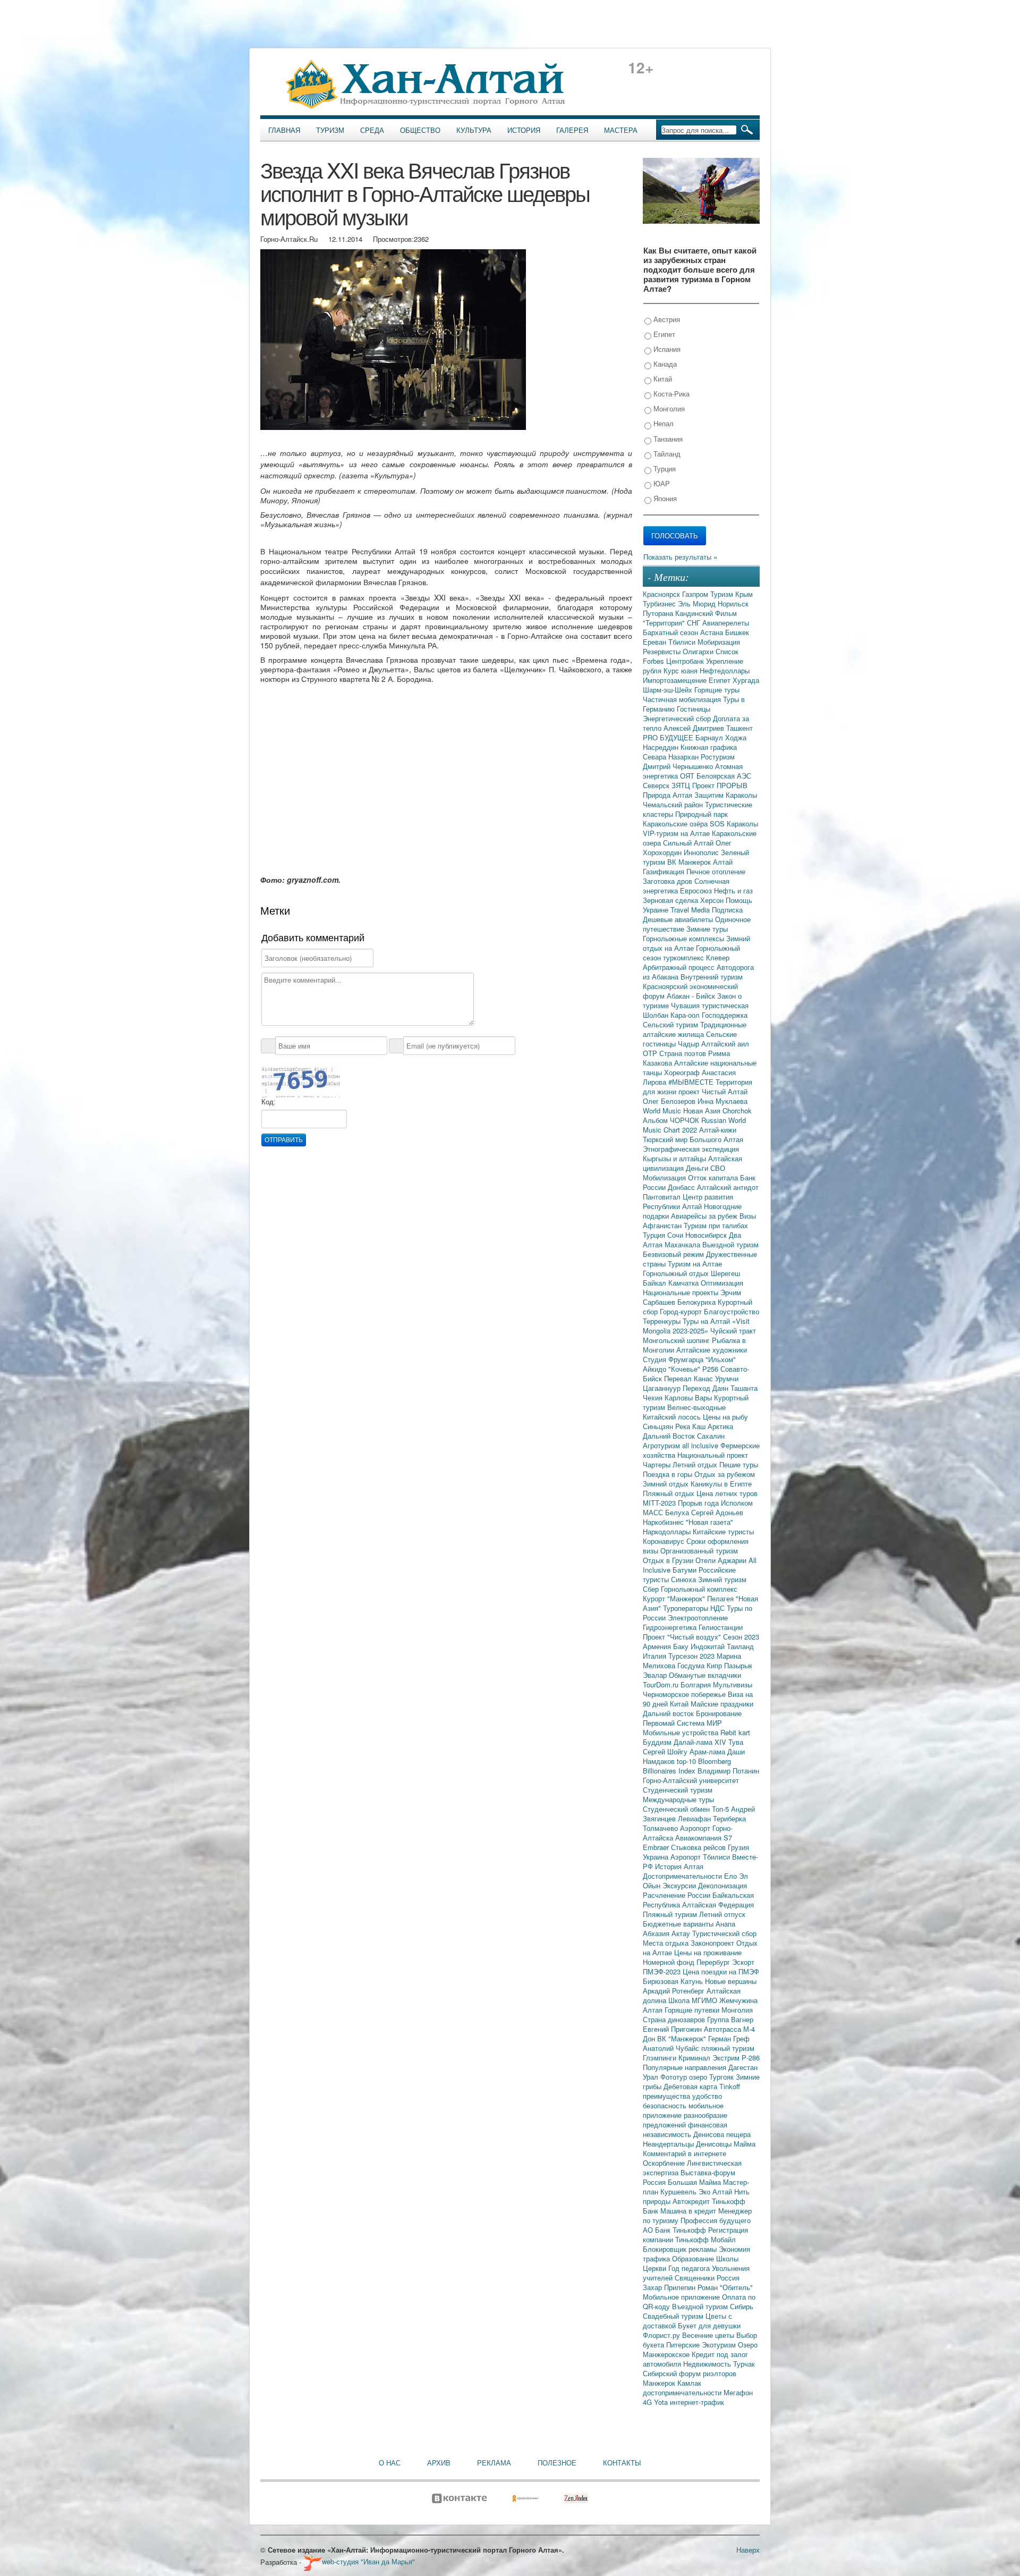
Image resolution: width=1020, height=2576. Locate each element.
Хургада (746, 680)
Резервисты (663, 651)
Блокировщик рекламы (681, 2249)
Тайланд (666, 454)
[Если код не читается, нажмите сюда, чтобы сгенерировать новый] (301, 1081)
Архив (439, 2463)
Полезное (557, 2463)
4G (648, 2402)
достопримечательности (683, 2392)
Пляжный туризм (671, 1914)
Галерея (572, 130)
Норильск (733, 603)
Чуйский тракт (733, 1331)
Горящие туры (717, 690)
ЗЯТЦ (682, 785)
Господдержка (725, 1015)
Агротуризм (662, 1445)
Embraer (657, 1847)
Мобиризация (719, 642)
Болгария (697, 1684)
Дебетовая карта (691, 2086)
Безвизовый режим (674, 1254)
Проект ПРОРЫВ (720, 785)
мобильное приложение (683, 2110)
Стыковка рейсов (699, 1847)
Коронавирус (665, 1541)
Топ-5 (721, 1809)
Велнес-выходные (696, 1407)
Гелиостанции (721, 1627)
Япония (664, 498)
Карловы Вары (689, 1397)
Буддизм (658, 1742)
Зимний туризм (722, 1579)
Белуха (678, 1512)
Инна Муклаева (722, 1101)
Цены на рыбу (725, 1417)
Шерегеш (725, 1273)
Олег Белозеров (670, 1101)
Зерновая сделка (671, 900)
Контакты (622, 2463)
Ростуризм (718, 757)
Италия (656, 1656)
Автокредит (692, 2201)
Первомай (660, 1723)
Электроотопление (698, 1618)
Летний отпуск (722, 1914)
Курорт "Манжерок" (675, 1598)
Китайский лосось (673, 1417)
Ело (732, 1876)
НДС (719, 1608)
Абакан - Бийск (692, 996)
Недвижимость (708, 2364)
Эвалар (656, 1675)
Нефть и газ (733, 890)
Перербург (714, 1962)
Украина (657, 1857)
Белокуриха (698, 1302)
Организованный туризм (699, 1551)
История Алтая (679, 1866)
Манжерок (660, 2383)
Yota (662, 2402)
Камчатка (685, 1283)
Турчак (744, 2364)
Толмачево (661, 1828)
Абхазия (657, 1933)
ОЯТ (688, 776)
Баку (682, 1646)
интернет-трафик (697, 2402)
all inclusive (701, 1445)
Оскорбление (665, 2163)
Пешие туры (739, 1464)
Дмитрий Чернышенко (679, 766)
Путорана (659, 613)
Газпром (696, 594)
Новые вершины (731, 1981)
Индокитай (709, 1646)
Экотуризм (720, 2345)
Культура (474, 130)
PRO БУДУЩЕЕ (669, 737)
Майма (745, 2144)
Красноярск (662, 594)
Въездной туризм (701, 2306)
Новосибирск (707, 1235)
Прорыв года (699, 1503)
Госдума (692, 1665)
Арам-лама (708, 1751)
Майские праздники (722, 1704)
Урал (652, 2077)
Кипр (715, 1665)
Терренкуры (663, 1321)
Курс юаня (682, 670)
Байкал (656, 1283)
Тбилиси (683, 642)
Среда (372, 130)
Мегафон (738, 2392)
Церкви (656, 2268)
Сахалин (711, 1436)
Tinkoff (730, 2086)
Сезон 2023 (741, 1637)
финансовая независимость (685, 2129)
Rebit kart (735, 1732)
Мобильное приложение (682, 2297)
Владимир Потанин (728, 1771)
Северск (657, 785)
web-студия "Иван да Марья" (368, 2561)
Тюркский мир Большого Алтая (693, 1139)
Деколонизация (722, 1885)
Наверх (748, 2550)
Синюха (685, 1579)
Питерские (684, 2345)
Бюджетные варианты (679, 1924)
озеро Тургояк (712, 2077)
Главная (284, 130)
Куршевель (679, 2191)
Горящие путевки (693, 2010)
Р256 (711, 1369)
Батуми (686, 1570)
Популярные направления (686, 2067)
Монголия (668, 408)
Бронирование (719, 1713)
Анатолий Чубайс (672, 2048)
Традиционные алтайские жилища (695, 1029)
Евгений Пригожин (673, 2029)
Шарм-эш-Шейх (669, 690)
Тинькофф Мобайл (705, 2239)
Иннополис (702, 852)
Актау (682, 1933)
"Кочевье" (685, 1369)
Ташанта (744, 1388)
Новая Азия (703, 1110)
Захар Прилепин (670, 2287)
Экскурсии (680, 1885)
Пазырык (738, 1665)
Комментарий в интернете (685, 2153)
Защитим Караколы (726, 795)
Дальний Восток (670, 1436)
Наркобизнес (664, 1522)
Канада (664, 364)
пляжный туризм (728, 2048)
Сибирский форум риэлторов (690, 2373)
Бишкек (737, 632)
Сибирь (742, 2306)
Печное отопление (716, 871)
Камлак (689, 2383)
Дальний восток (669, 1713)
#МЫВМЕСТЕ (692, 1082)
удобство (707, 2096)
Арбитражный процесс (680, 967)
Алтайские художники (712, 1350)
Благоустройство (732, 1311)
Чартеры (658, 1464)
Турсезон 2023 (692, 1656)
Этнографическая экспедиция (691, 1149)
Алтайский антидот (728, 1187)
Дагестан (743, 2067)
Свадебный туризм (674, 2316)
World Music (663, 1110)
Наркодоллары (668, 1531)
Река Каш (691, 1426)
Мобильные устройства (682, 1732)
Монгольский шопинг (677, 1340)
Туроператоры (687, 1608)
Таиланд (740, 1646)
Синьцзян (659, 1426)
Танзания (667, 439)
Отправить (284, 1140)
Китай (662, 379)
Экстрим (727, 2058)
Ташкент (739, 728)
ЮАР (661, 483)
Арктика (720, 1426)
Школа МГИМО (694, 2000)
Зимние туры (707, 929)
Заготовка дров (669, 881)
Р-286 (751, 2058)
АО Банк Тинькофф (675, 2230)
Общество (420, 130)
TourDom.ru (662, 1684)
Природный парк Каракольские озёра (685, 819)
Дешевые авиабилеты (679, 919)
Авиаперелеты (726, 623)
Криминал (695, 2058)
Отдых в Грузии (669, 1560)
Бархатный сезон (671, 632)
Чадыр (690, 1044)
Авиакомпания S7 (704, 1838)
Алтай (723, 862)
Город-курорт (682, 1311)
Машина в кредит (689, 2211)
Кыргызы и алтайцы (675, 1158)
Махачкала (683, 1244)
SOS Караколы (734, 824)
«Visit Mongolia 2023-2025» (696, 1326)
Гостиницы (694, 709)
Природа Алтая (669, 795)
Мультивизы (733, 1684)
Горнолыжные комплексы (685, 938)
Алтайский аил (725, 1044)
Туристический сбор (724, 1933)
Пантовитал (663, 1197)
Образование (694, 2258)
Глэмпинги (661, 2058)
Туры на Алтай (707, 1321)
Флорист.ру (662, 2335)
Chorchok (737, 1110)
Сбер (652, 1589)
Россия (728, 2278)
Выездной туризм (730, 1244)
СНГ (695, 623)
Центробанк (686, 661)
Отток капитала (714, 1177)
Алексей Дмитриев (695, 728)
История (524, 130)
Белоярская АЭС (724, 776)
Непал (662, 423)
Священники (696, 2278)
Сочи (676, 1235)
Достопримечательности (683, 1876)
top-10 (687, 1761)
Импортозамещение (676, 680)
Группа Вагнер (730, 2019)
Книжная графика (709, 747)
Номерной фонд (670, 1962)
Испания (666, 349)
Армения (658, 1646)
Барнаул (710, 737)
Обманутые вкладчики (705, 1675)
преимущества (668, 2096)
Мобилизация (665, 1177)
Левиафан (695, 1818)
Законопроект (713, 1943)
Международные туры (678, 1799)
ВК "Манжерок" (683, 2038)
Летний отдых (696, 1464)
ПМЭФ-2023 (663, 1971)
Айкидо (656, 1369)
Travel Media (691, 910)
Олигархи (699, 651)
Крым (744, 594)
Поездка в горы (669, 1474)
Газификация (665, 871)
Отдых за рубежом (725, 1474)
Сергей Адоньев (717, 1512)
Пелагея (721, 1598)
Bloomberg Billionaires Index (687, 1766)
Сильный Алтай (689, 843)
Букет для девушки (709, 2325)
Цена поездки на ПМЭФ (721, 1971)
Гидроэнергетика (671, 1627)
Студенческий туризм (678, 1790)
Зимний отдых (667, 1484)
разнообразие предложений (685, 2120)
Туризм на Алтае (695, 1264)
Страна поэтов (684, 1053)
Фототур (675, 2077)
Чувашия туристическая (710, 1005)
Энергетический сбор (678, 718)
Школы (727, 2258)
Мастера (621, 130)
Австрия (666, 319)
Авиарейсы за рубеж (705, 1216)
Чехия (654, 1397)
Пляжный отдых (670, 1493)
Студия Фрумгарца (674, 1359)
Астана (713, 632)
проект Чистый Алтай (713, 1091)
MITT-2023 (660, 1503)
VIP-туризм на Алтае (677, 833)
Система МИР (699, 1723)
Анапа (725, 1924)
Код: (269, 1102)
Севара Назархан (672, 757)
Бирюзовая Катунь (674, 1981)
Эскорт (743, 1962)
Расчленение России (678, 1895)
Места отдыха (667, 1943)
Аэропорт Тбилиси (701, 1857)
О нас (390, 2463)
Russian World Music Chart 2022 (694, 1125)
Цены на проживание (708, 1952)
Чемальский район (674, 804)
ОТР (651, 1053)
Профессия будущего (716, 2220)
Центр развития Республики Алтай (688, 1201)
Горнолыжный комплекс (699, 1589)
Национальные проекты (682, 1292)
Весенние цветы (709, 2335)
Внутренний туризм (712, 977)
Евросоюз (697, 890)
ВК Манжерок (690, 862)
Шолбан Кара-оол (672, 1015)
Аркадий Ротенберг (675, 1991)
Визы (748, 1216)
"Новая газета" (709, 1522)
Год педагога (690, 2268)
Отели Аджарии (722, 1560)
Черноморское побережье (685, 1694)
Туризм (330, 130)
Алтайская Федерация (718, 1904)
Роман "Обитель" (725, 2287)
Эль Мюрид (698, 603)
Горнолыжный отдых (677, 1273)
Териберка (729, 1818)
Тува (736, 1742)
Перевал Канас (690, 1378)
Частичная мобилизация (683, 699)
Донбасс (682, 1187)
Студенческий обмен (677, 1809)
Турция (664, 468)
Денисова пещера (722, 2134)
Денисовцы (715, 2144)
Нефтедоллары (725, 670)
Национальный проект (713, 1455)
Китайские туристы (723, 1531)
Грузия (738, 1847)
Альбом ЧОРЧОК (672, 1120)
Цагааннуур (663, 1388)
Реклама (494, 2463)
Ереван (656, 642)
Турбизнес (660, 603)
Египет (663, 334)
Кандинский (695, 613)
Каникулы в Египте (721, 1484)
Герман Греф (729, 2038)
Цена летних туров (727, 1493)
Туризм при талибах (716, 1225)
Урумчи (727, 1378)
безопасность (666, 2105)
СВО (718, 1168)
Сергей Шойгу (666, 1751)
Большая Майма (695, 2182)
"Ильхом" (721, 1359)
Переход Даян (707, 1388)
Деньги (698, 1168)
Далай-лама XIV (701, 1742)
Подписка (727, 910)
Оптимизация (722, 1283)
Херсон (713, 900)
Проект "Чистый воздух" (683, 1637)
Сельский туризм (671, 1024)
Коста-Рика (670, 394)
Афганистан (663, 1225)
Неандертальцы (669, 2144)
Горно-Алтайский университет (691, 1780)
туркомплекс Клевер (696, 957)
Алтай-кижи (718, 1130)
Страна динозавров (675, 2019)
